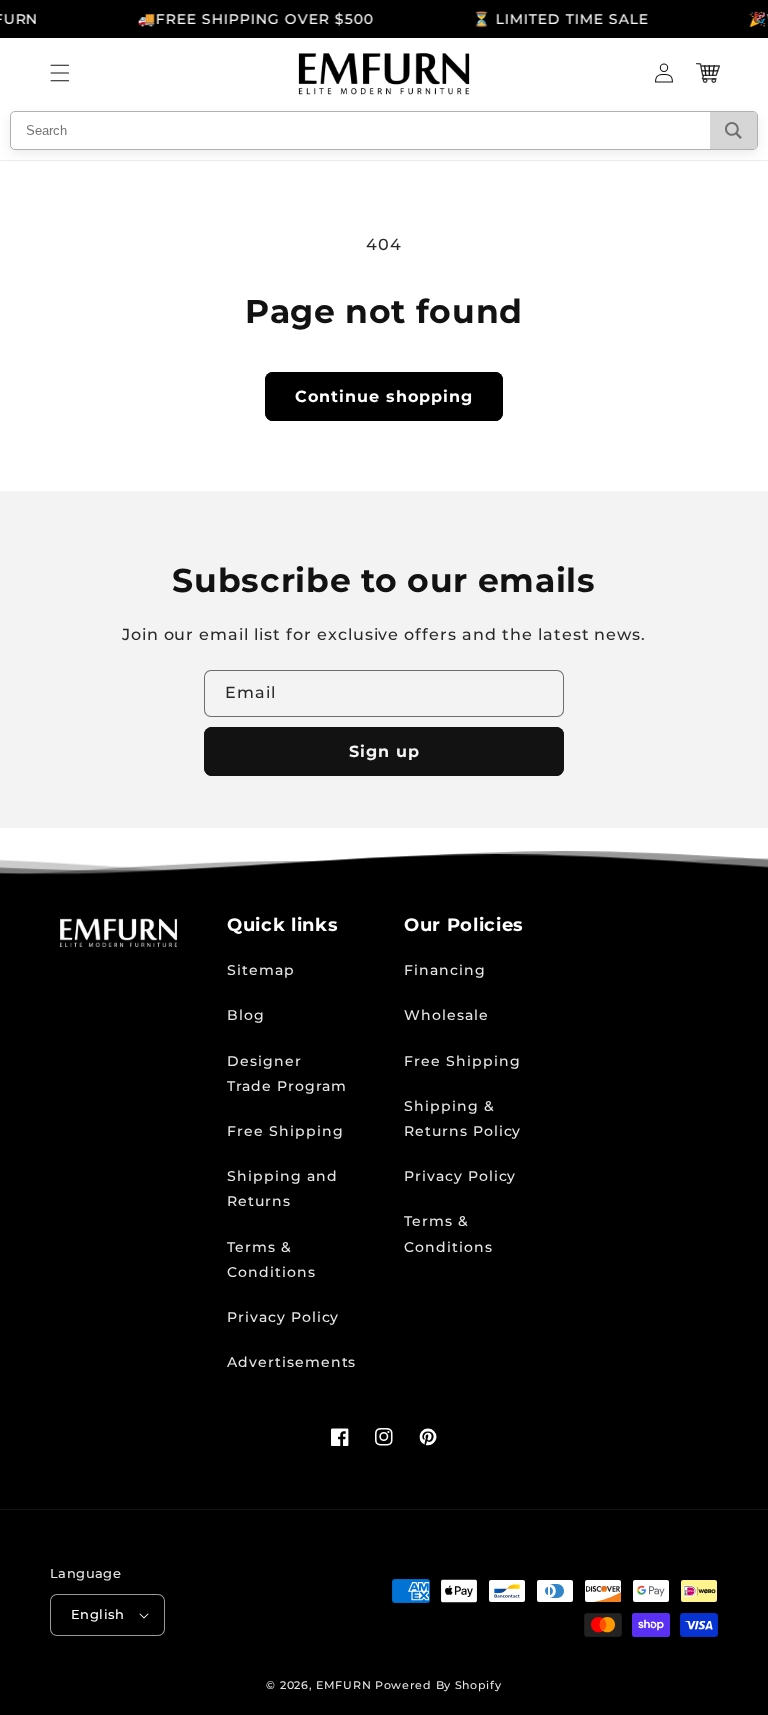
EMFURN (343, 1685)
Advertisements (291, 1362)
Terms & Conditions (271, 1259)
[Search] (733, 130)
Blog (246, 1015)
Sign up (384, 751)
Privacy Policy (283, 1317)
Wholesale (446, 1015)
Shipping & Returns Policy (462, 1118)
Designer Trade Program (286, 1073)
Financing (445, 970)
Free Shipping (285, 1131)
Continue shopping (384, 396)
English (98, 1614)
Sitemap (261, 970)
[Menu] (60, 73)
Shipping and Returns (282, 1188)
